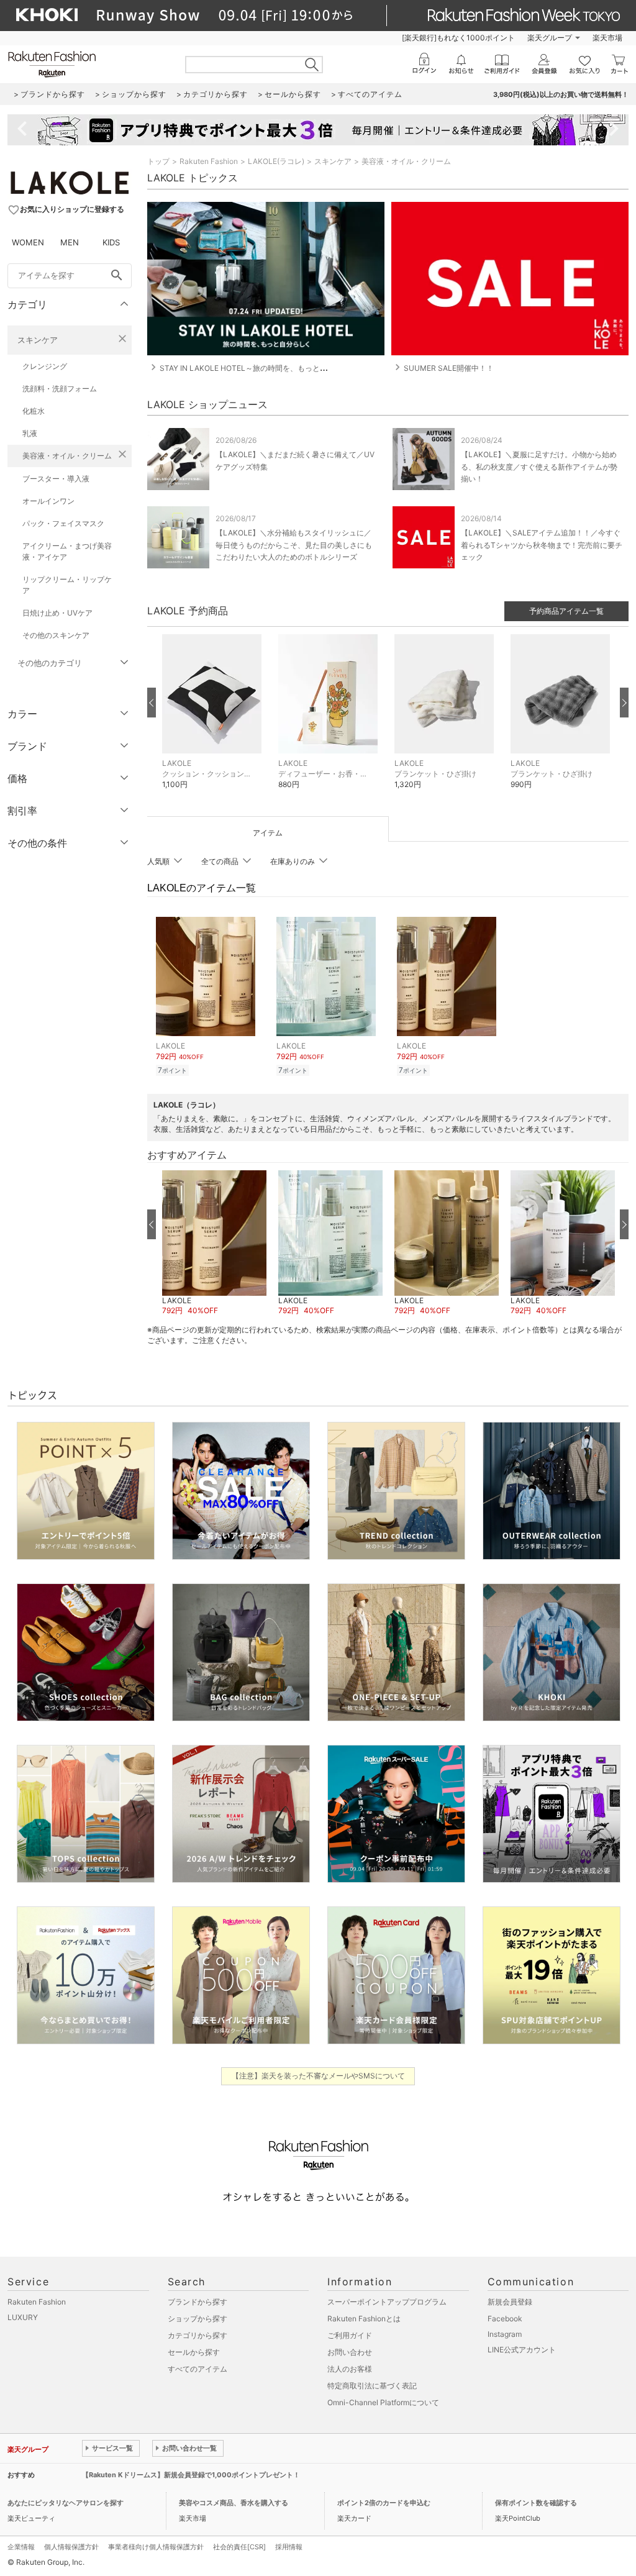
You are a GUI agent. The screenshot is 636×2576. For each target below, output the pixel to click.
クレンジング (45, 366)
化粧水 (34, 411)
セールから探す (194, 2352)
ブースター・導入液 (56, 479)
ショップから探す (198, 2319)
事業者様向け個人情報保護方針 (156, 2547)
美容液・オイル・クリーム (67, 456)
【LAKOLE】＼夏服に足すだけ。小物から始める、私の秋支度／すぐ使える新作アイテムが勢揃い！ (539, 466)
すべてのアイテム (198, 2369)
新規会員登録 (510, 2302)
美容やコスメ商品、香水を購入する (234, 2503)
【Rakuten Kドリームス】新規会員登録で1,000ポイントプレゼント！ (191, 2475)
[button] (214, 721)
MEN (70, 242)
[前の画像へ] (152, 703)
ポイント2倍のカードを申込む (384, 2503)
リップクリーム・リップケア (67, 585)
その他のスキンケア (56, 635)
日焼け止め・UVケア (57, 613)
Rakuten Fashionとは (364, 2319)
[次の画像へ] (624, 703)
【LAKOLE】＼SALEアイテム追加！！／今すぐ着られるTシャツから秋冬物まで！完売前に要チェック (542, 544)
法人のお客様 (350, 2369)
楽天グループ (550, 38)
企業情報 (21, 2547)
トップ (158, 161)
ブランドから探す (198, 2302)
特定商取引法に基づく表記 (372, 2386)
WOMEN (28, 242)
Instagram (505, 2334)
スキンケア (38, 340)
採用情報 (289, 2547)
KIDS (111, 242)
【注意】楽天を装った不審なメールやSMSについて (318, 2076)
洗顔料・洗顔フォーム (60, 389)
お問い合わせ (350, 2352)
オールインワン (48, 501)
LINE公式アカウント (522, 2350)
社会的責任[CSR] (239, 2547)
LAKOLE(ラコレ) (276, 161)
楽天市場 (607, 38)
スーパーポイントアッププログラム (387, 2302)
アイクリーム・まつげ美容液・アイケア (67, 551)
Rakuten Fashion (209, 161)
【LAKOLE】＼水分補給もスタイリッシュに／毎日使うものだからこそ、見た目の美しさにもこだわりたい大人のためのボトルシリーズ (294, 544)
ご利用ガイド (350, 2335)
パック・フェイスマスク (63, 523)
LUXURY (23, 2317)
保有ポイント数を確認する (536, 2503)
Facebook (505, 2319)
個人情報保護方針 (71, 2547)
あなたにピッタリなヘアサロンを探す (66, 2503)
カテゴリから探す (198, 2335)
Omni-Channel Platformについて (383, 2402)
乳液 (30, 433)
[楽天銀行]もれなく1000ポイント (458, 38)
